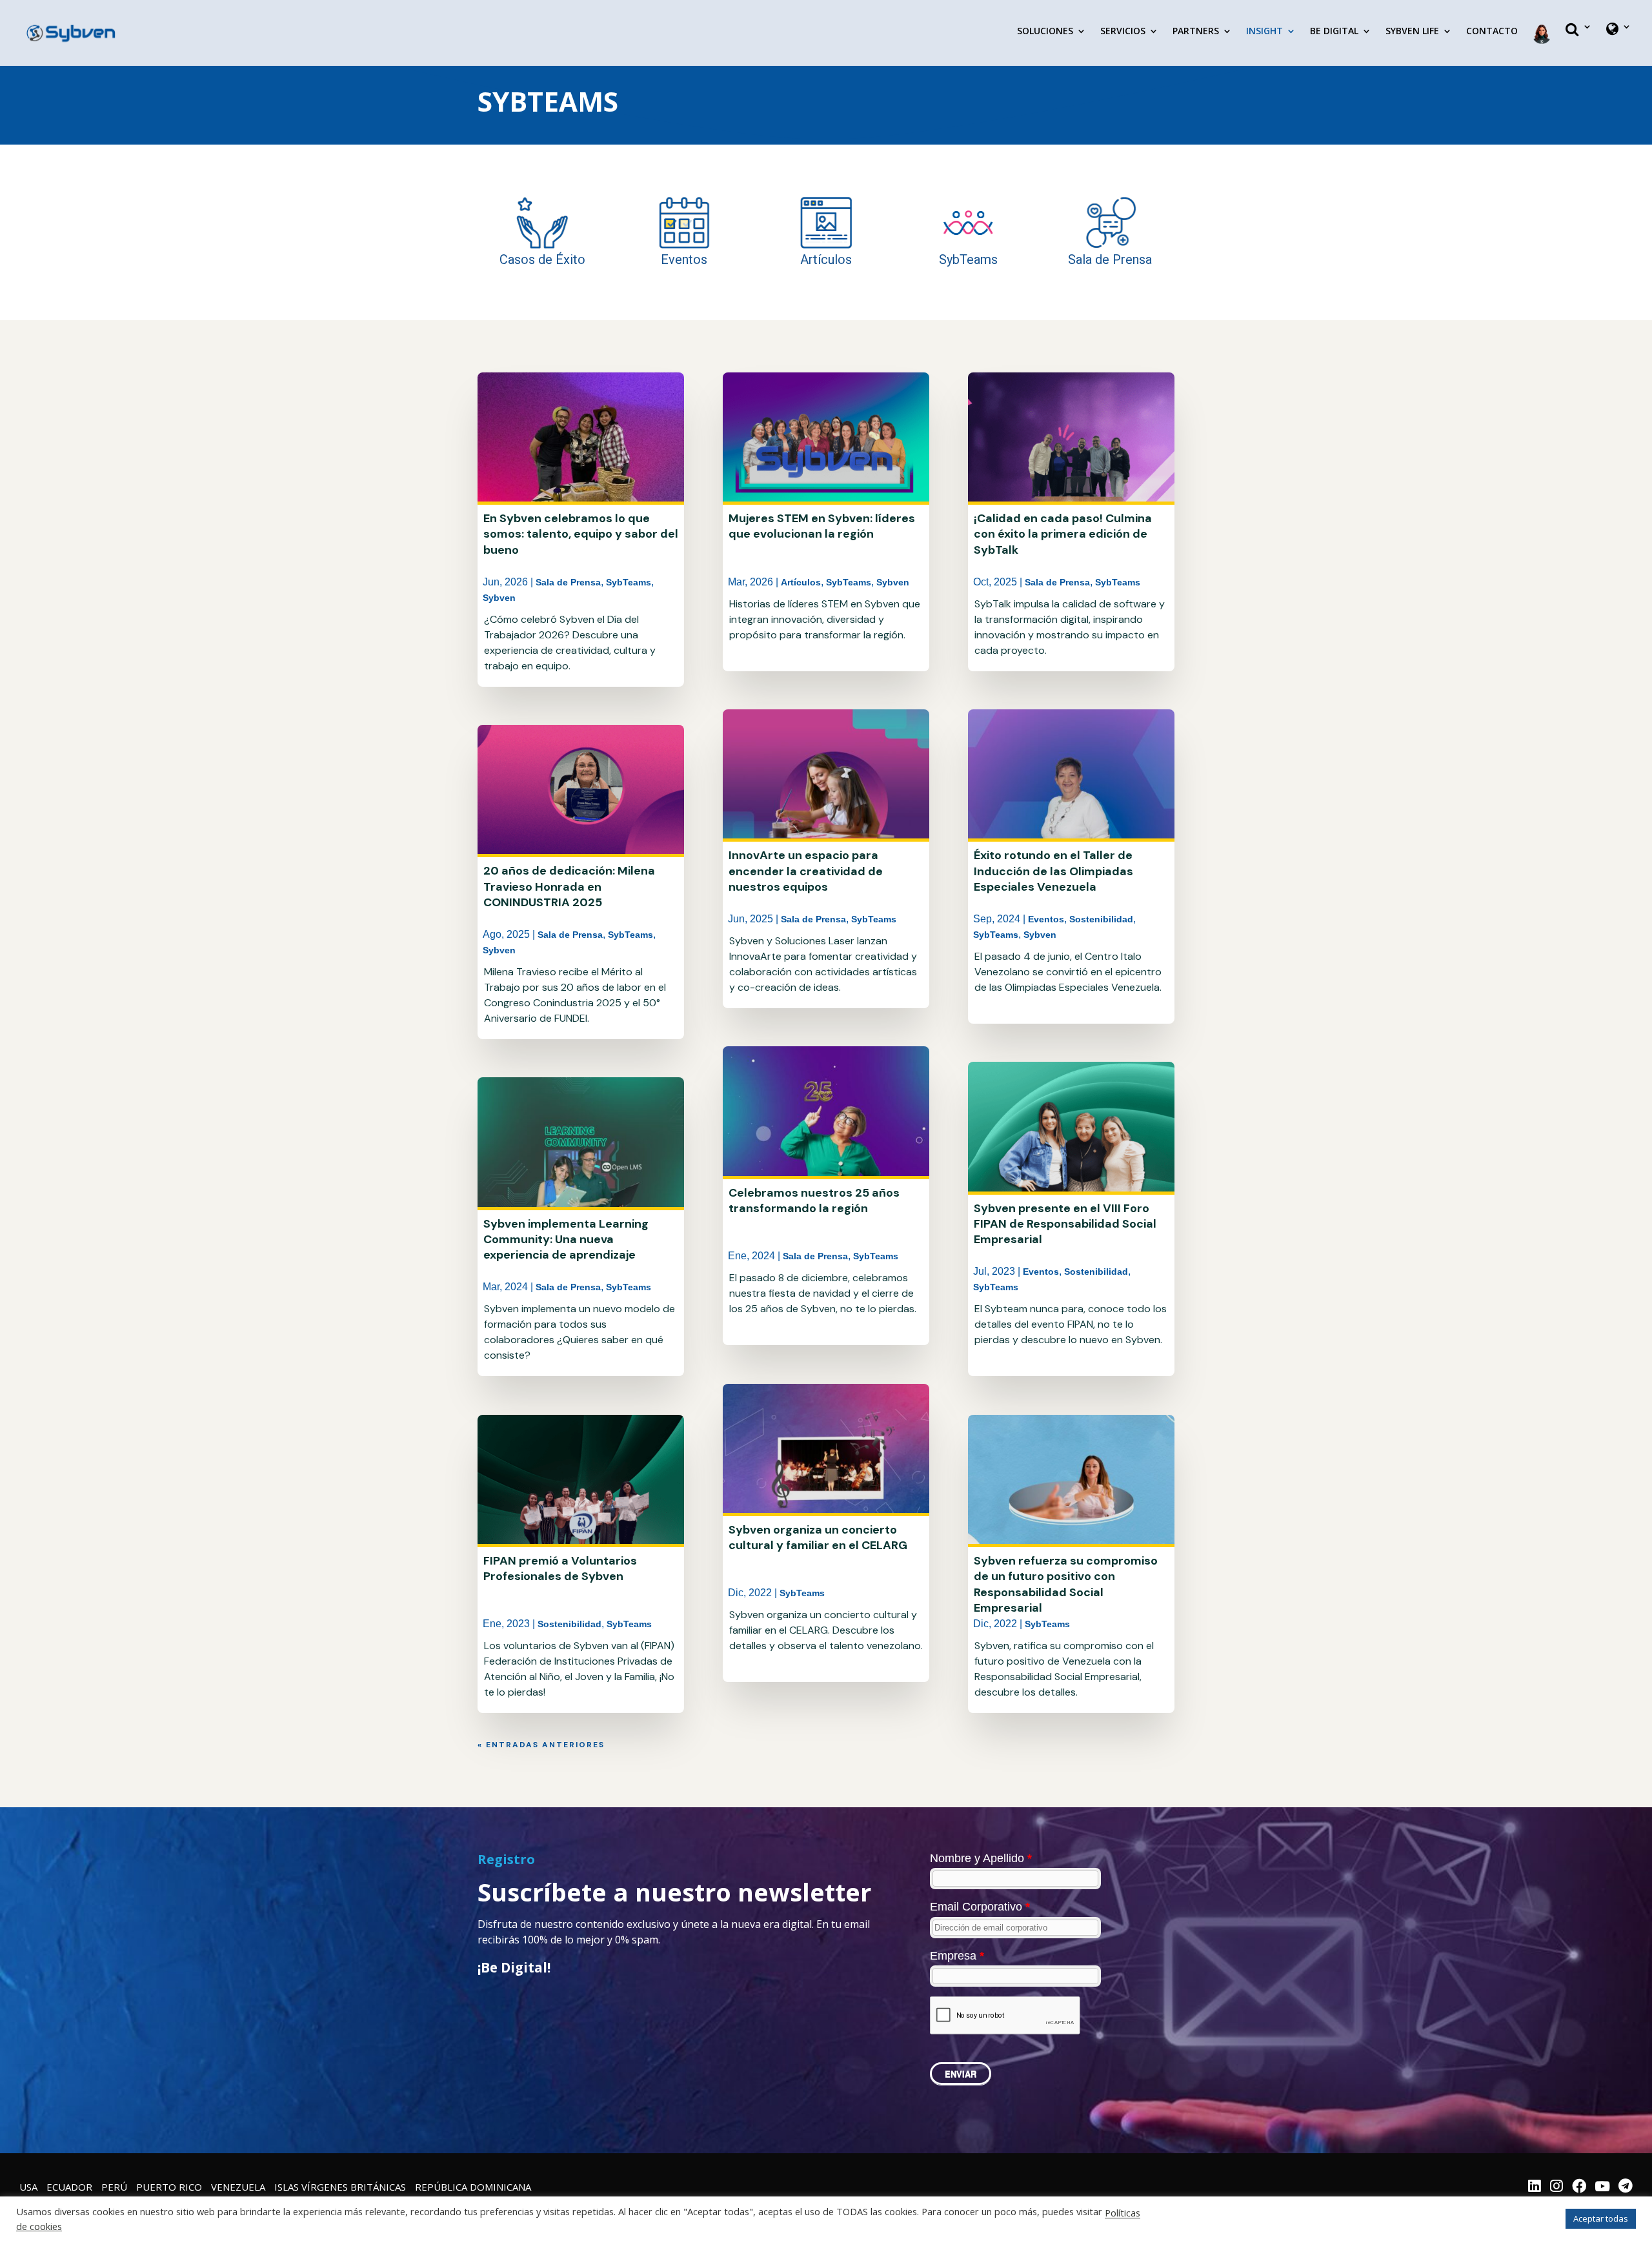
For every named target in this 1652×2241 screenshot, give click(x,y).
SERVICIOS (1123, 32)
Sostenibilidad (569, 1624)
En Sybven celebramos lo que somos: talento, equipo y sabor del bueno (581, 534)
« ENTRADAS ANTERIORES (541, 1745)
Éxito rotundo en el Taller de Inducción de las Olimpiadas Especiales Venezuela (1053, 871)
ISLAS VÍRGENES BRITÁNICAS (340, 2187)
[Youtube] (1602, 2187)
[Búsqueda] (1579, 40)
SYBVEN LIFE (1412, 32)
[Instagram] (1556, 2187)
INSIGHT (1264, 32)
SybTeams (629, 582)
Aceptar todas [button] (1601, 2218)
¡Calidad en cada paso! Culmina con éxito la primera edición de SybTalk (1063, 534)
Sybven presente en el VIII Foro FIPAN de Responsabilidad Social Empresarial (1065, 1224)
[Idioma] (1619, 40)
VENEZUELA (238, 2187)
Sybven (499, 598)
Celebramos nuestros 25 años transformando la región (814, 1201)
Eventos (1046, 919)
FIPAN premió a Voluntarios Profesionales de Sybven (560, 1568)
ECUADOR (69, 2187)
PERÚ (114, 2187)
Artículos (801, 582)
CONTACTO (1492, 32)
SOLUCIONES (1045, 32)
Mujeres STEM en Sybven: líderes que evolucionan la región (822, 526)
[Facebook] (1579, 2187)
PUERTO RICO (169, 2187)
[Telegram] (1626, 2187)
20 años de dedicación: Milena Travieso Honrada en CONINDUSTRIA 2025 (569, 887)
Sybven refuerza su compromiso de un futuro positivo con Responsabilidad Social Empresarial (1066, 1584)
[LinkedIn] (1535, 2187)
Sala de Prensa (568, 582)
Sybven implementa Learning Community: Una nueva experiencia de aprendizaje (566, 1240)
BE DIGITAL (1334, 32)
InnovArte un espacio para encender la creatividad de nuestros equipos (806, 871)
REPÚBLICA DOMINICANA (473, 2187)
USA (28, 2187)
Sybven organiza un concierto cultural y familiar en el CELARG (818, 1537)
